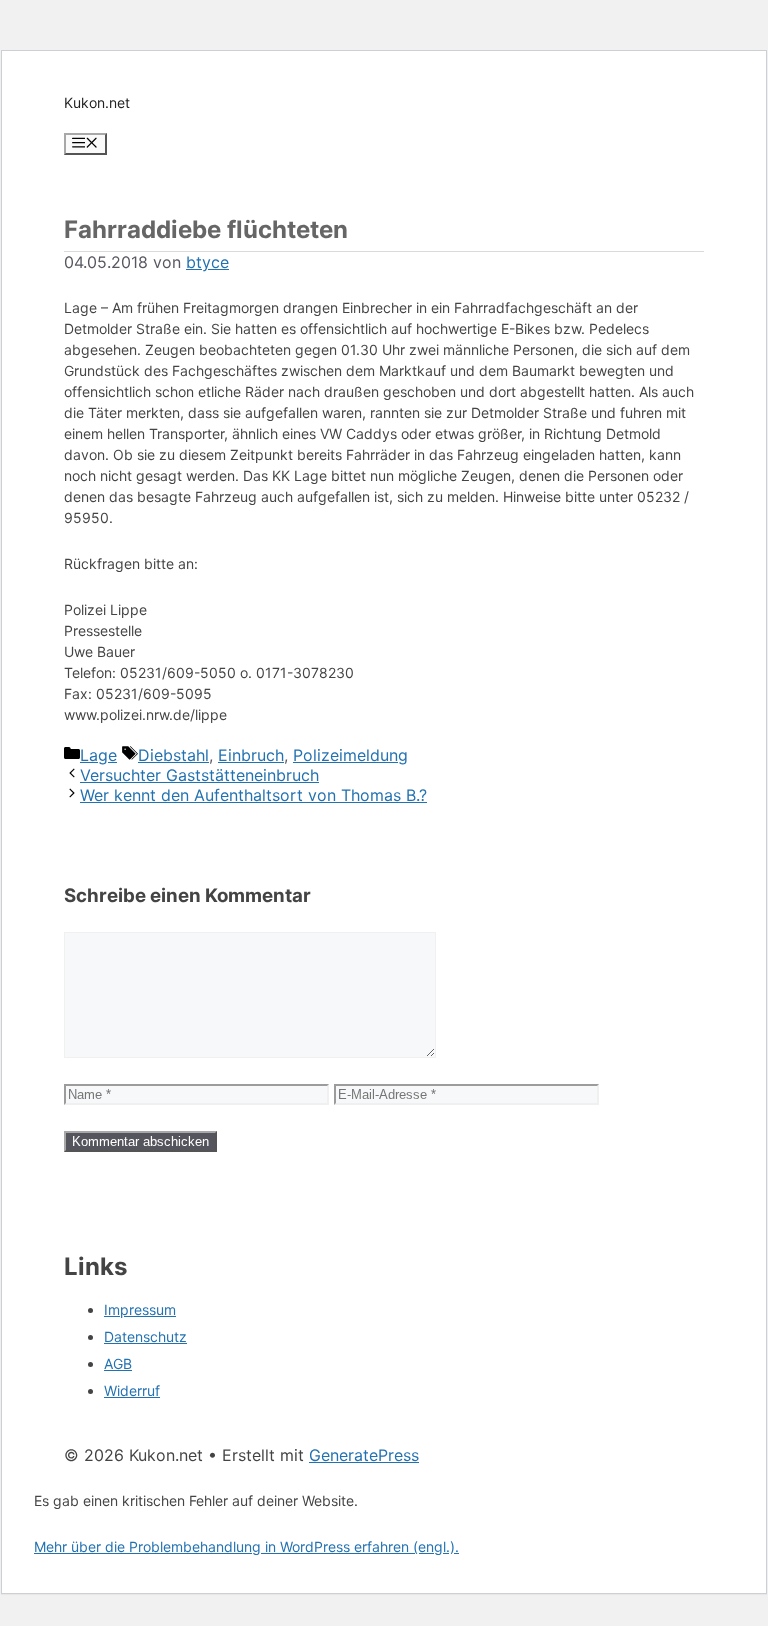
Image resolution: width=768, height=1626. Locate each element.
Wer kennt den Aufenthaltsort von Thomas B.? (253, 795)
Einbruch (251, 755)
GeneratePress (364, 1455)
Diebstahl (173, 755)
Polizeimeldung (350, 755)
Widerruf (132, 1390)
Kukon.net (97, 102)
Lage (98, 755)
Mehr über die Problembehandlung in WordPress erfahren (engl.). (246, 1546)
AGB (118, 1363)
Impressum (140, 1309)
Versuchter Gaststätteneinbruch (199, 775)
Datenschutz (145, 1336)
